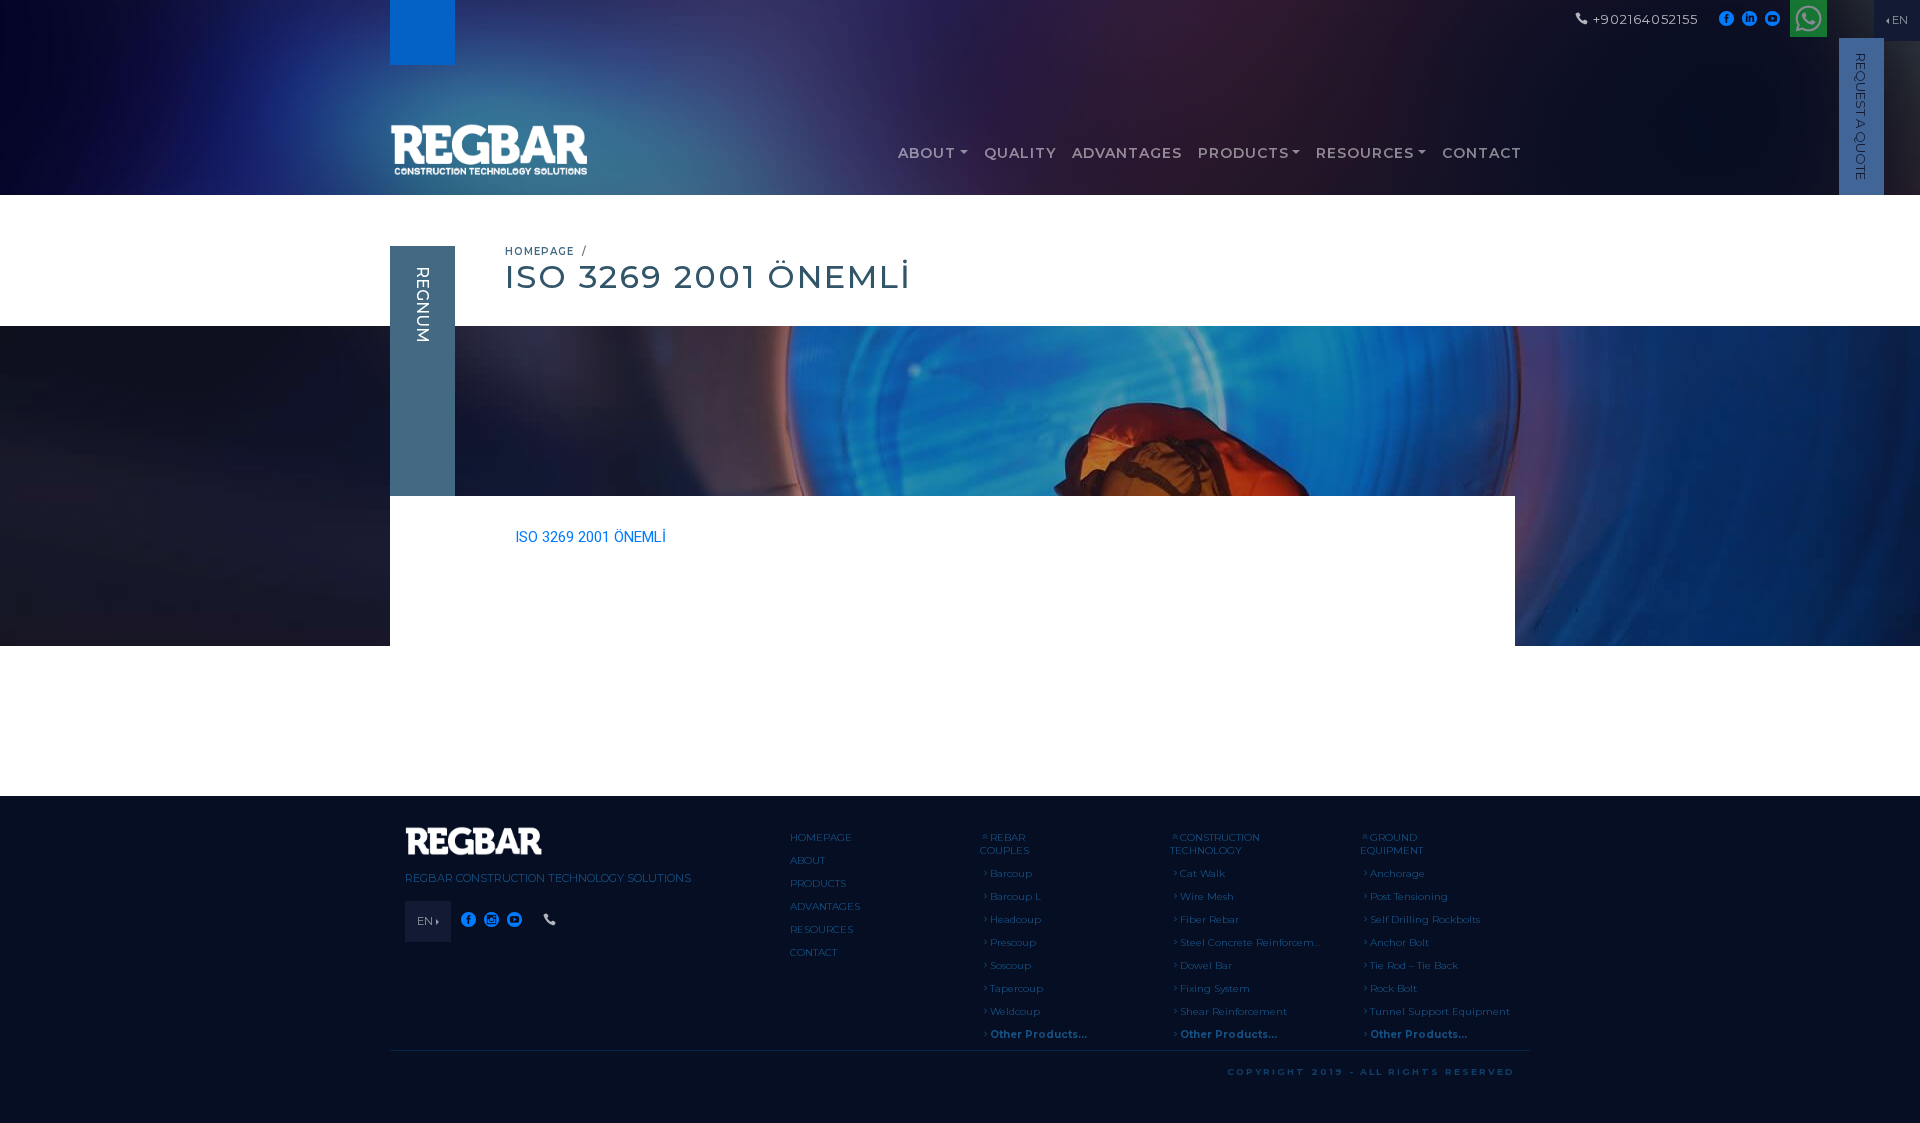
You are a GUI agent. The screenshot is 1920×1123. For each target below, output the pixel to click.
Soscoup (1010, 965)
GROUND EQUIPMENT (1391, 844)
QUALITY (1020, 153)
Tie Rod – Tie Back (1414, 965)
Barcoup (1011, 873)
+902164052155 (1645, 19)
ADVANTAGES (1127, 153)
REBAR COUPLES (1004, 844)
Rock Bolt (1393, 988)
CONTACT (1482, 153)
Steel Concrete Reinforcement (1255, 942)
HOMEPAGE (539, 251)
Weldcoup (1015, 1011)
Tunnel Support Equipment (1440, 1011)
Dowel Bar (1206, 965)
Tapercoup (1016, 988)
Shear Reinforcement (1233, 1011)
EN (1900, 20)
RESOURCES (1365, 153)
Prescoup (1013, 942)
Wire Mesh (1207, 896)
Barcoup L (1015, 896)
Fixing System (1215, 988)
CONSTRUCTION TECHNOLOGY (1215, 844)
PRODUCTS (1243, 153)
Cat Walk (1202, 873)
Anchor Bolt (1399, 942)
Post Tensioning (1409, 896)
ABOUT (927, 153)
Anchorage (1397, 873)
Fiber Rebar (1209, 919)
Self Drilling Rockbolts (1425, 919)
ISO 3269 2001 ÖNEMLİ (590, 537)
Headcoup (1015, 919)
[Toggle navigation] (421, 32)
